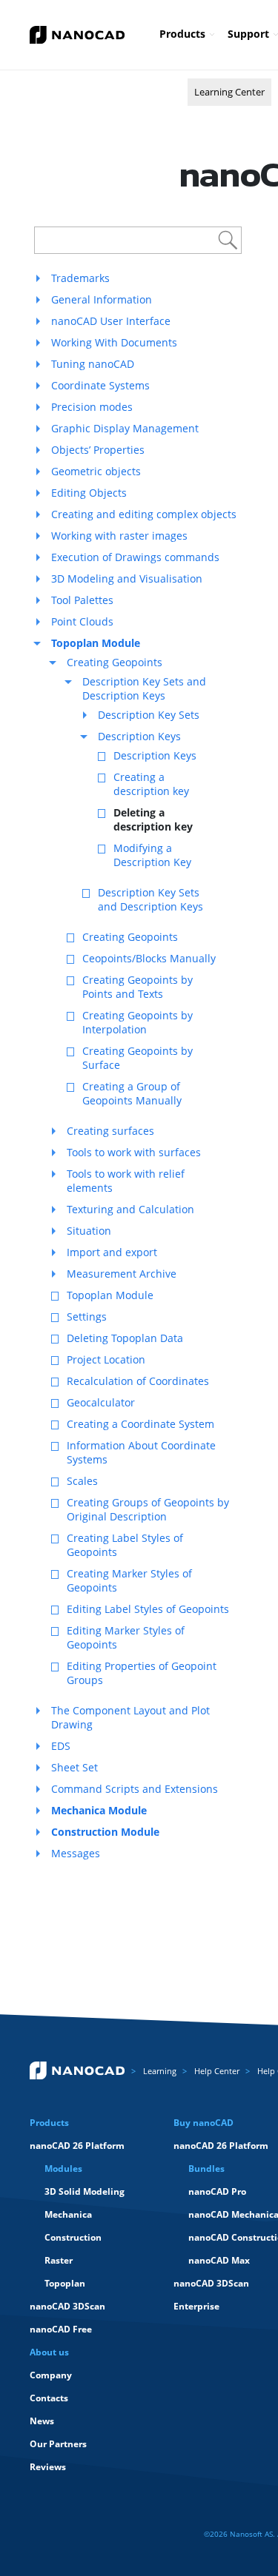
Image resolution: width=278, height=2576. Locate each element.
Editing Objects (89, 493)
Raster (59, 2260)
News (42, 2421)
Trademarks (80, 278)
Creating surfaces (110, 1131)
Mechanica (68, 2214)
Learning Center (229, 92)
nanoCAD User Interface (111, 321)
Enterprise (196, 2306)
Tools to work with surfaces (134, 1152)
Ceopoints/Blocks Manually (149, 958)
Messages (76, 1853)
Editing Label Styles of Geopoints (148, 1609)
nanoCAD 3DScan (67, 2306)
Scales (82, 1481)
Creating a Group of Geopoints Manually (132, 1093)
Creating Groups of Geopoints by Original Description (148, 1509)
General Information (102, 299)
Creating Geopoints (115, 662)
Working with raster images (119, 536)
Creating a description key (151, 784)
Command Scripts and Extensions (135, 1789)
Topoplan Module (110, 1295)
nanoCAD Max (219, 2260)
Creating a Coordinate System (140, 1424)
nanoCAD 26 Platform (77, 2146)
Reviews (48, 2467)
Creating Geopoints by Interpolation (138, 1022)
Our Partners (58, 2444)
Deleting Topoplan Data (125, 1338)
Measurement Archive (122, 1274)
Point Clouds (82, 621)
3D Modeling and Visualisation (127, 578)
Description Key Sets (149, 715)
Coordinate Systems (100, 385)
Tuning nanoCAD (93, 364)
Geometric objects (96, 471)
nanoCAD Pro (217, 2191)
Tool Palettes (82, 600)
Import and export (112, 1252)
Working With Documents (114, 342)
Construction (73, 2237)
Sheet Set (75, 1767)
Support (248, 34)
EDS (61, 1746)
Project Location (106, 1359)
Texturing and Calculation (130, 1209)
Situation (89, 1231)
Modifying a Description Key (152, 855)
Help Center (217, 2071)
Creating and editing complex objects (144, 514)
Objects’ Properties (98, 450)
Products (182, 34)
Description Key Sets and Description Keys (144, 688)
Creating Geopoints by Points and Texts (138, 987)
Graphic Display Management (125, 428)
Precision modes (92, 407)
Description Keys (139, 736)
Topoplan (65, 2283)
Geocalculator (101, 1402)
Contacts (49, 2398)
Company (51, 2375)
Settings (87, 1316)
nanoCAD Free (61, 2329)
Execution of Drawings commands (135, 557)
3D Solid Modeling (85, 2191)
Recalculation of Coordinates (138, 1381)
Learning (160, 2071)
